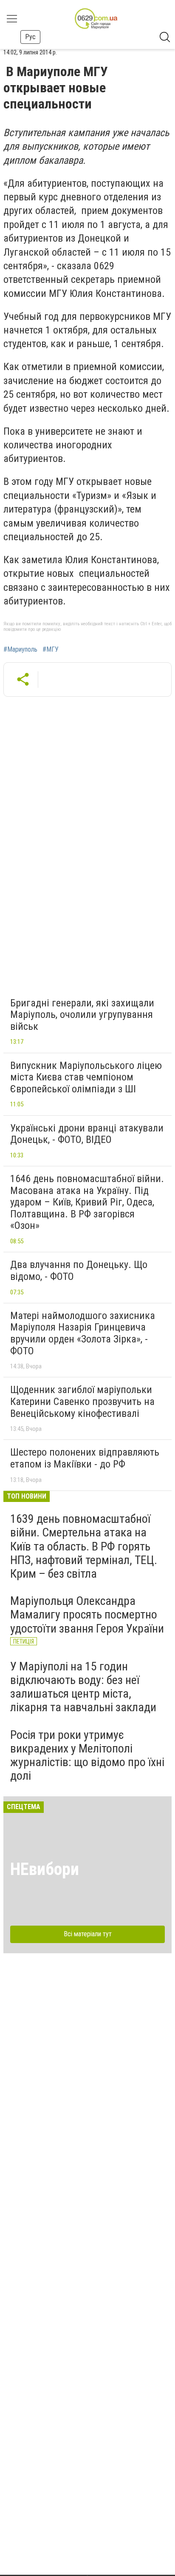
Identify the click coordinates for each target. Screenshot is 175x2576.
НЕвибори (45, 1869)
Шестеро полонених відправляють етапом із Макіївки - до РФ (85, 1458)
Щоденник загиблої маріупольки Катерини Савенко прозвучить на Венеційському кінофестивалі (82, 1401)
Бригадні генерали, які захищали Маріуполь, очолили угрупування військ (82, 1015)
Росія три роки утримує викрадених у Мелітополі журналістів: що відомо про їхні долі (87, 1755)
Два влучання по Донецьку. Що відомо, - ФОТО (79, 1271)
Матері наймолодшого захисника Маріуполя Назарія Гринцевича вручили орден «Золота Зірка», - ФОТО (83, 1333)
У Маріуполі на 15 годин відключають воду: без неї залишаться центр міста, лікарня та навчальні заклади (83, 1687)
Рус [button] (30, 37)
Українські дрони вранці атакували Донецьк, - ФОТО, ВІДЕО (87, 1134)
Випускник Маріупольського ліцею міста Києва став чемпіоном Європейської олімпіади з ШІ (86, 1077)
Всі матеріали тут (88, 1934)
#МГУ (51, 650)
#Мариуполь (20, 650)
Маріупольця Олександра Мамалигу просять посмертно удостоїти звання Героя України (87, 1614)
